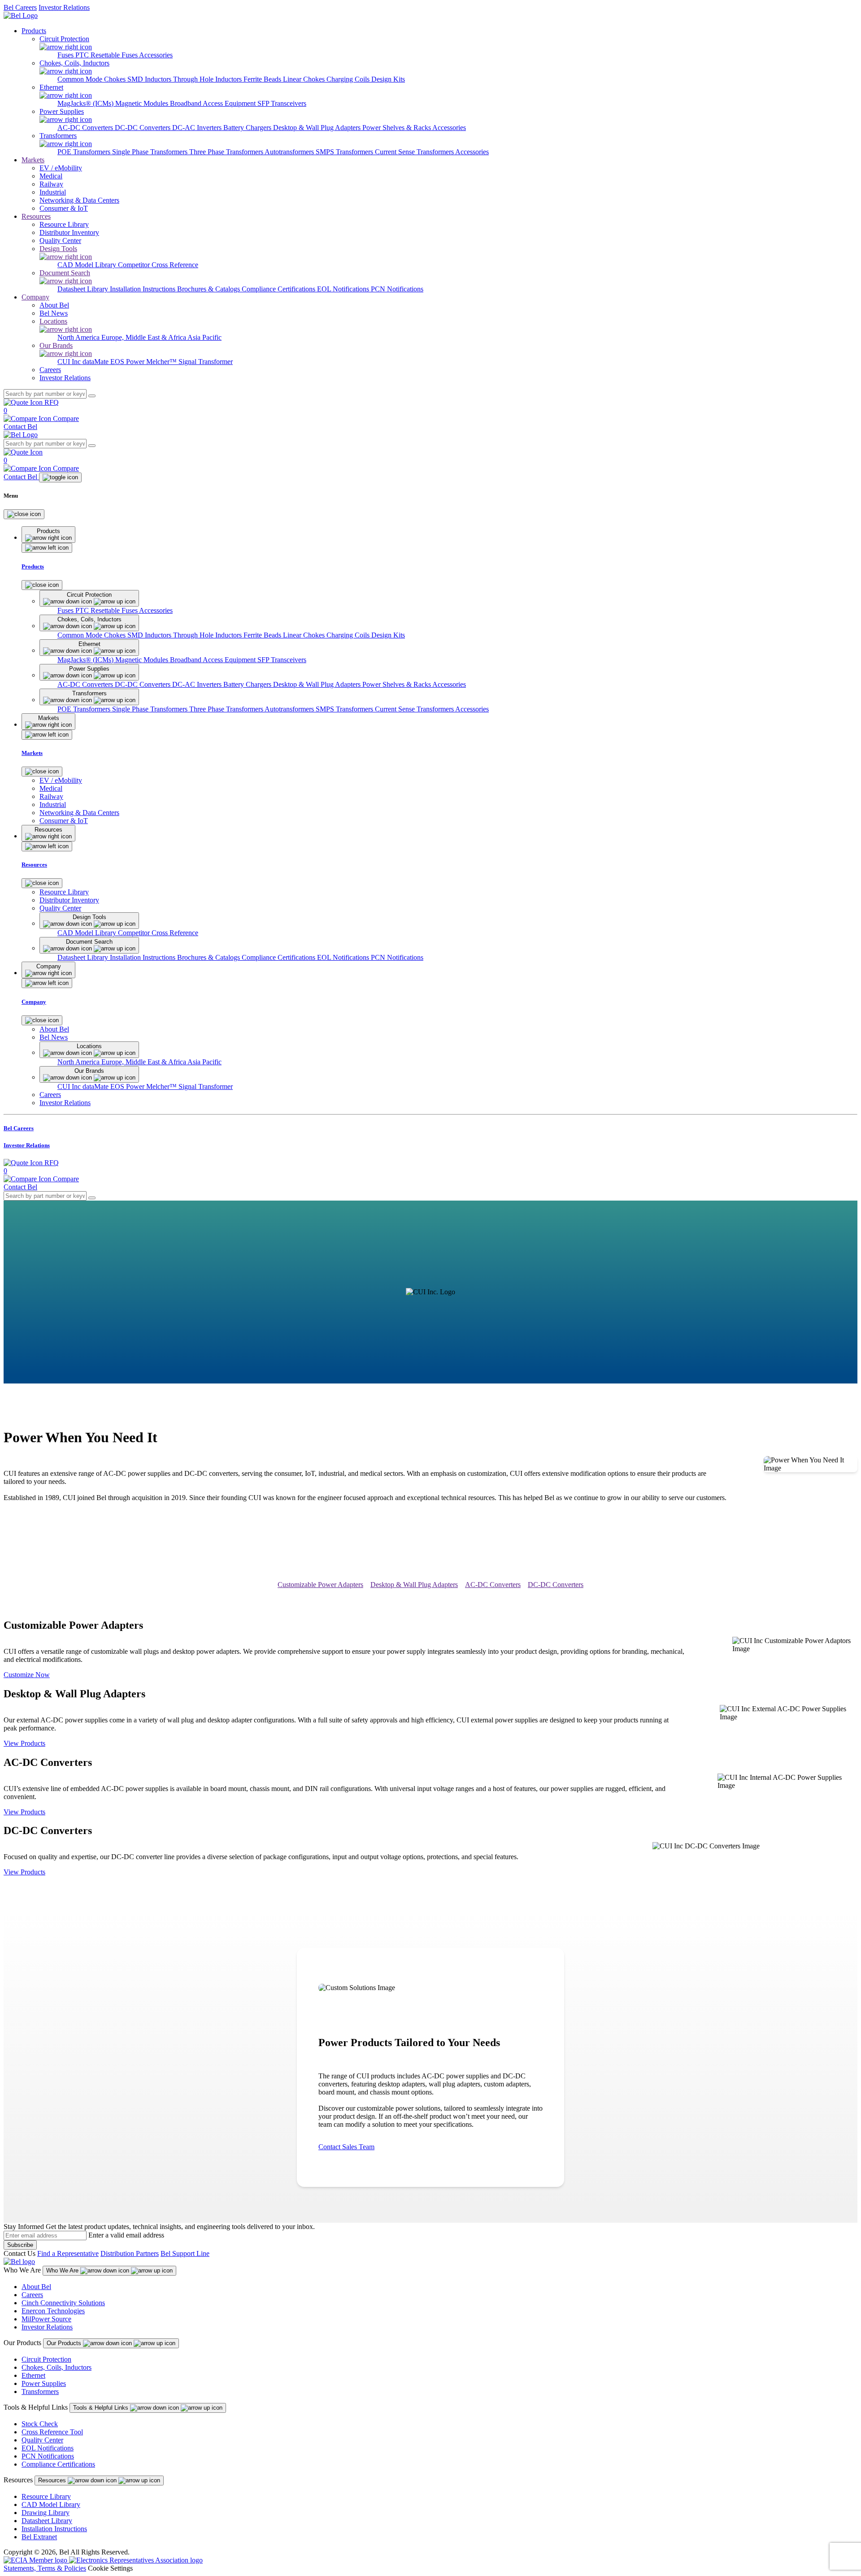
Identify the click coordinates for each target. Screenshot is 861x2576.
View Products (24, 1743)
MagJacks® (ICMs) (86, 103)
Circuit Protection (46, 2359)
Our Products (65, 2343)
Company (35, 297)
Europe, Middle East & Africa (144, 337)
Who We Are (63, 2270)
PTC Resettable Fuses (107, 55)
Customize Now (27, 1675)
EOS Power (128, 362)
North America (79, 337)
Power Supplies (44, 2383)
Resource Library (46, 2496)
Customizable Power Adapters (320, 1585)
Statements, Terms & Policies (45, 2568)
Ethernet (33, 2375)
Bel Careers (20, 7)
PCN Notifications (397, 289)
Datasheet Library (84, 289)
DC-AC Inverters (198, 128)
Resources (36, 216)
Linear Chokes (305, 79)
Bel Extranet (39, 2537)
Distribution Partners (130, 2253)
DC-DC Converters (143, 128)
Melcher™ (162, 362)
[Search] (92, 396)
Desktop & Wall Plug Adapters (318, 128)
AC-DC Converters (86, 128)
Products (34, 31)
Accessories (156, 55)
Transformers (40, 2392)
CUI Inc (70, 362)
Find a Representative (68, 2253)
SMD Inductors (150, 79)
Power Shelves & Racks (397, 128)
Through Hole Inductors (208, 79)
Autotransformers (290, 152)
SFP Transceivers (282, 103)
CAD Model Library (88, 265)
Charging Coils (349, 79)
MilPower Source (46, 2319)
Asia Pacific (204, 337)
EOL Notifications (344, 289)
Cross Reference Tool (52, 2432)
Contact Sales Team (346, 2147)
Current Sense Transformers (415, 152)
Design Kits (388, 79)
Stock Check (40, 2424)
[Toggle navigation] (60, 477)
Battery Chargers (248, 128)
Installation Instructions (143, 289)
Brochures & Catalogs (209, 289)
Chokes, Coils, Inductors (57, 2367)
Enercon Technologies (53, 2311)
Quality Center (42, 2440)
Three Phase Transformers (227, 152)
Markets (33, 160)
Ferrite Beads (263, 79)
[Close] (24, 514)
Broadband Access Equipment (214, 103)
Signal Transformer (206, 362)
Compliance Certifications (279, 289)
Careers (32, 2295)
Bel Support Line (185, 2253)
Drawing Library (46, 2513)
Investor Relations (64, 7)
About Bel (36, 2287)
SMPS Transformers (345, 152)
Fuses (66, 55)
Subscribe (20, 2245)
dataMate (96, 362)
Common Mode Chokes (92, 79)
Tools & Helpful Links (102, 2408)
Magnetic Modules (143, 103)
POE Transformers (85, 152)
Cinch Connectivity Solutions (63, 2303)
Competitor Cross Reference (158, 265)
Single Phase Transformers (151, 152)
